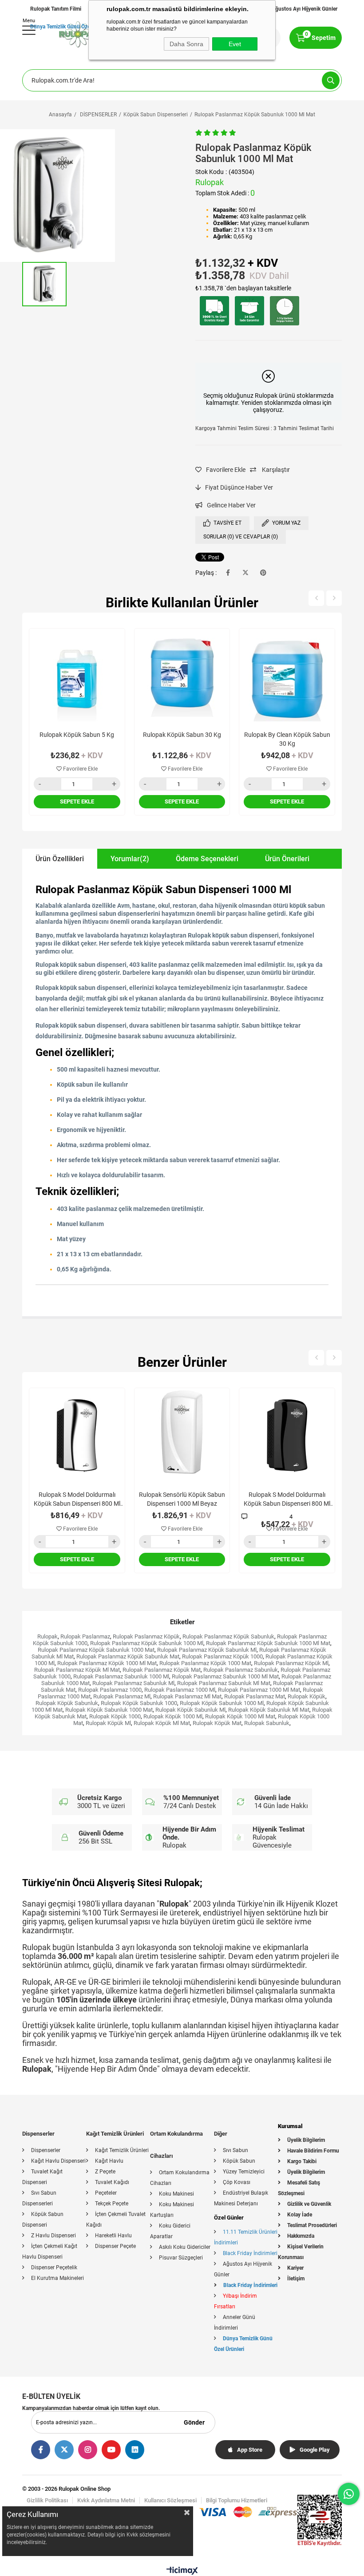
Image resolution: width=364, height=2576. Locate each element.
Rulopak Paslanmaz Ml (122, 1696)
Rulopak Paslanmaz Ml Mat (187, 1696)
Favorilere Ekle (80, 769)
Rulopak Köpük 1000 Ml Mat (240, 1716)
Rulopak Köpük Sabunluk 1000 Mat (109, 1710)
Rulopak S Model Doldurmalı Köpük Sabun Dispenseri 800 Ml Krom (77, 1500)
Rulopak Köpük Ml (108, 1723)
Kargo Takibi (302, 2161)
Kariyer (295, 2268)
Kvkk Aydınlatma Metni (106, 2500)
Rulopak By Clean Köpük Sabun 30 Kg (287, 739)
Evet (235, 44)
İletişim (296, 2279)
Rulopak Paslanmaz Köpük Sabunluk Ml (207, 1650)
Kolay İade (300, 2215)
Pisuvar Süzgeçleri (181, 2258)
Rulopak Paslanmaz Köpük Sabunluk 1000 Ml (147, 1643)
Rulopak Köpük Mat (217, 1723)
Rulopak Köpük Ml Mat (162, 1723)
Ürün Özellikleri (60, 859)
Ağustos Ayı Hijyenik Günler (305, 9)
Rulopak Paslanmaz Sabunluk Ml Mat (224, 1683)
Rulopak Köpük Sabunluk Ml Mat (269, 1710)
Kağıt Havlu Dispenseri (58, 2161)
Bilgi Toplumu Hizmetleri (237, 2500)
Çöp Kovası (237, 2182)
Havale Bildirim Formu (313, 2151)
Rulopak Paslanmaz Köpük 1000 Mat (205, 1663)
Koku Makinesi (176, 2194)
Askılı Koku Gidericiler (185, 2247)
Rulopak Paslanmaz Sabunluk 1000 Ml (121, 1676)
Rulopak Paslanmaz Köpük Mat (162, 1670)
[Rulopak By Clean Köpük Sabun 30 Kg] (287, 676)
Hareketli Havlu (113, 2236)
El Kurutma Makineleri (57, 2278)
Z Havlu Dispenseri (53, 2236)
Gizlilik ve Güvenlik (309, 2204)
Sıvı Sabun (235, 2150)
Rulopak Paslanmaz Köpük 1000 (222, 1656)
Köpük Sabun (239, 2161)
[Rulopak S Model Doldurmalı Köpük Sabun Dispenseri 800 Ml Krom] (77, 1436)
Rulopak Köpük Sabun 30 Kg (182, 735)
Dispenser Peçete (115, 2246)
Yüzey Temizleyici (244, 2172)
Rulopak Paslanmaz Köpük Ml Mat (77, 1670)
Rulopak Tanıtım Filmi (56, 9)
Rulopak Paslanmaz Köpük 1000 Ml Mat (107, 1663)
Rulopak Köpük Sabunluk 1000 (139, 1703)
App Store (250, 2450)
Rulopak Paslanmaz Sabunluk (241, 1670)
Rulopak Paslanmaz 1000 (110, 1690)
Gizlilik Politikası (47, 2500)
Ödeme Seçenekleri (207, 859)
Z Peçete (105, 2172)
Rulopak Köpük (307, 1696)
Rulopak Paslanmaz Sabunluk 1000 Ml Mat (225, 1676)
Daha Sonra (186, 44)
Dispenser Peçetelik (54, 2267)
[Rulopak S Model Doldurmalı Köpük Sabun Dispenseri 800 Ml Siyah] (287, 1436)
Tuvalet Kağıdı (112, 2182)
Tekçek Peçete (112, 2204)
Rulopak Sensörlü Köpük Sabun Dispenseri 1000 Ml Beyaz (182, 1499)
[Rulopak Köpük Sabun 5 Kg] (77, 676)
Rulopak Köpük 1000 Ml (173, 1716)
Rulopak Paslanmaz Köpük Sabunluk (228, 1636)
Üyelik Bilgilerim (306, 2140)
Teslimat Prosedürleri (312, 2225)
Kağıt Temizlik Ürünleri (122, 2150)
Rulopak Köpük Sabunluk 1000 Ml (222, 1703)
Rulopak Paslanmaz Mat (255, 1696)
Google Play (315, 2450)
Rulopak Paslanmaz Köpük (146, 1636)
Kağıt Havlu (109, 2161)
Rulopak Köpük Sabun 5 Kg (77, 735)
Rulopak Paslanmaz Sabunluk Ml (133, 1683)
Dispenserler (46, 2150)
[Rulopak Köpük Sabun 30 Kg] (182, 676)
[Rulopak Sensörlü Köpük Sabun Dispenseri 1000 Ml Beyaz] (182, 1436)
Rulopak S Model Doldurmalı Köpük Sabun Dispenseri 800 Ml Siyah (287, 1500)
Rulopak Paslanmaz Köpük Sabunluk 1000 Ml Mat (268, 1643)
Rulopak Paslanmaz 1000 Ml (180, 1690)
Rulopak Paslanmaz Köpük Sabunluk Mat (128, 1656)
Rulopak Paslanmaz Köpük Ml (291, 1663)
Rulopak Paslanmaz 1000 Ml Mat (259, 1690)
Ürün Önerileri (287, 859)
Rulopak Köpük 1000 (115, 1716)
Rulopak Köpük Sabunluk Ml (190, 1710)
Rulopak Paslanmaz (85, 1636)
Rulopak (47, 1636)
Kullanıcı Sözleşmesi (170, 2500)
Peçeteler (106, 2193)
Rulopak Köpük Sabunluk (67, 1703)
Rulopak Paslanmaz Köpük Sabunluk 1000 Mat (96, 1650)
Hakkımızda (301, 2236)
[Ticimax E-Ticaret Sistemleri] (182, 2573)
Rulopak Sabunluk (267, 1723)
